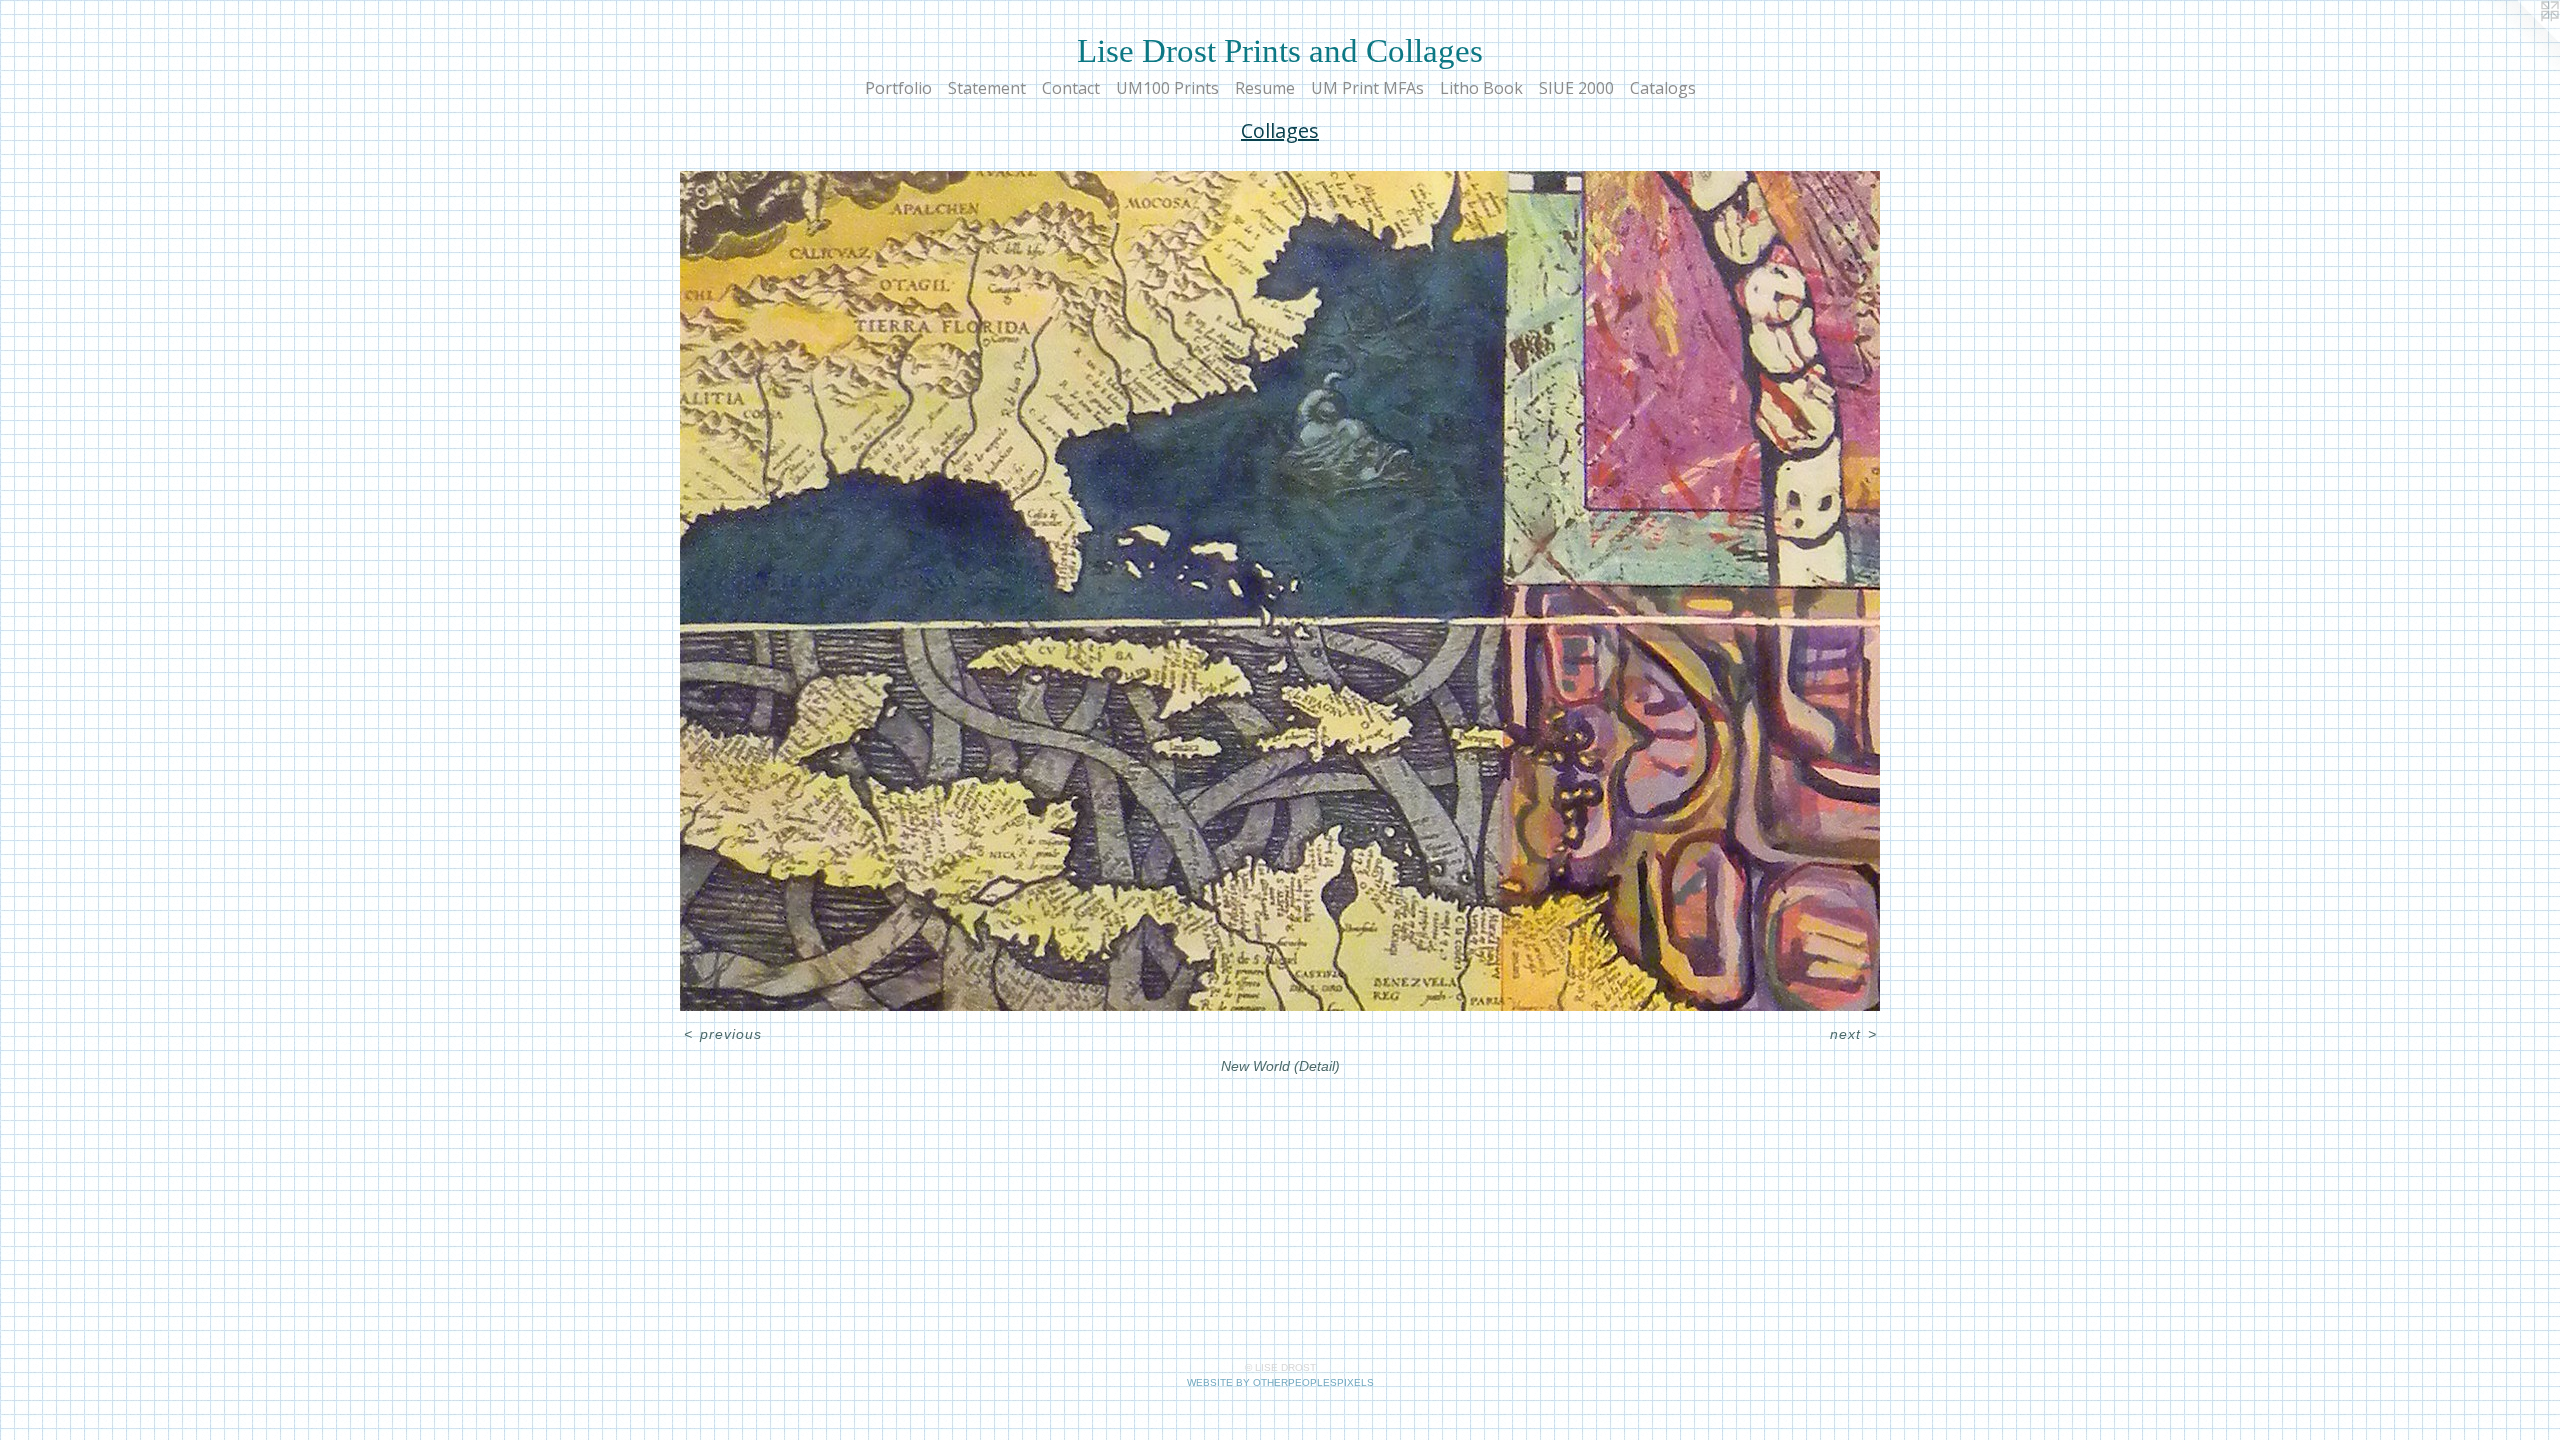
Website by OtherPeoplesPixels (1280, 1382)
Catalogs (1663, 88)
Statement (987, 88)
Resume (1265, 88)
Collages (1280, 130)
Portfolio (898, 88)
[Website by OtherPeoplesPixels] (2520, 40)
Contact (1071, 88)
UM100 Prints (1167, 88)
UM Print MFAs (1367, 88)
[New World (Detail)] (1280, 591)
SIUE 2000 (1576, 88)
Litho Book (1481, 88)
